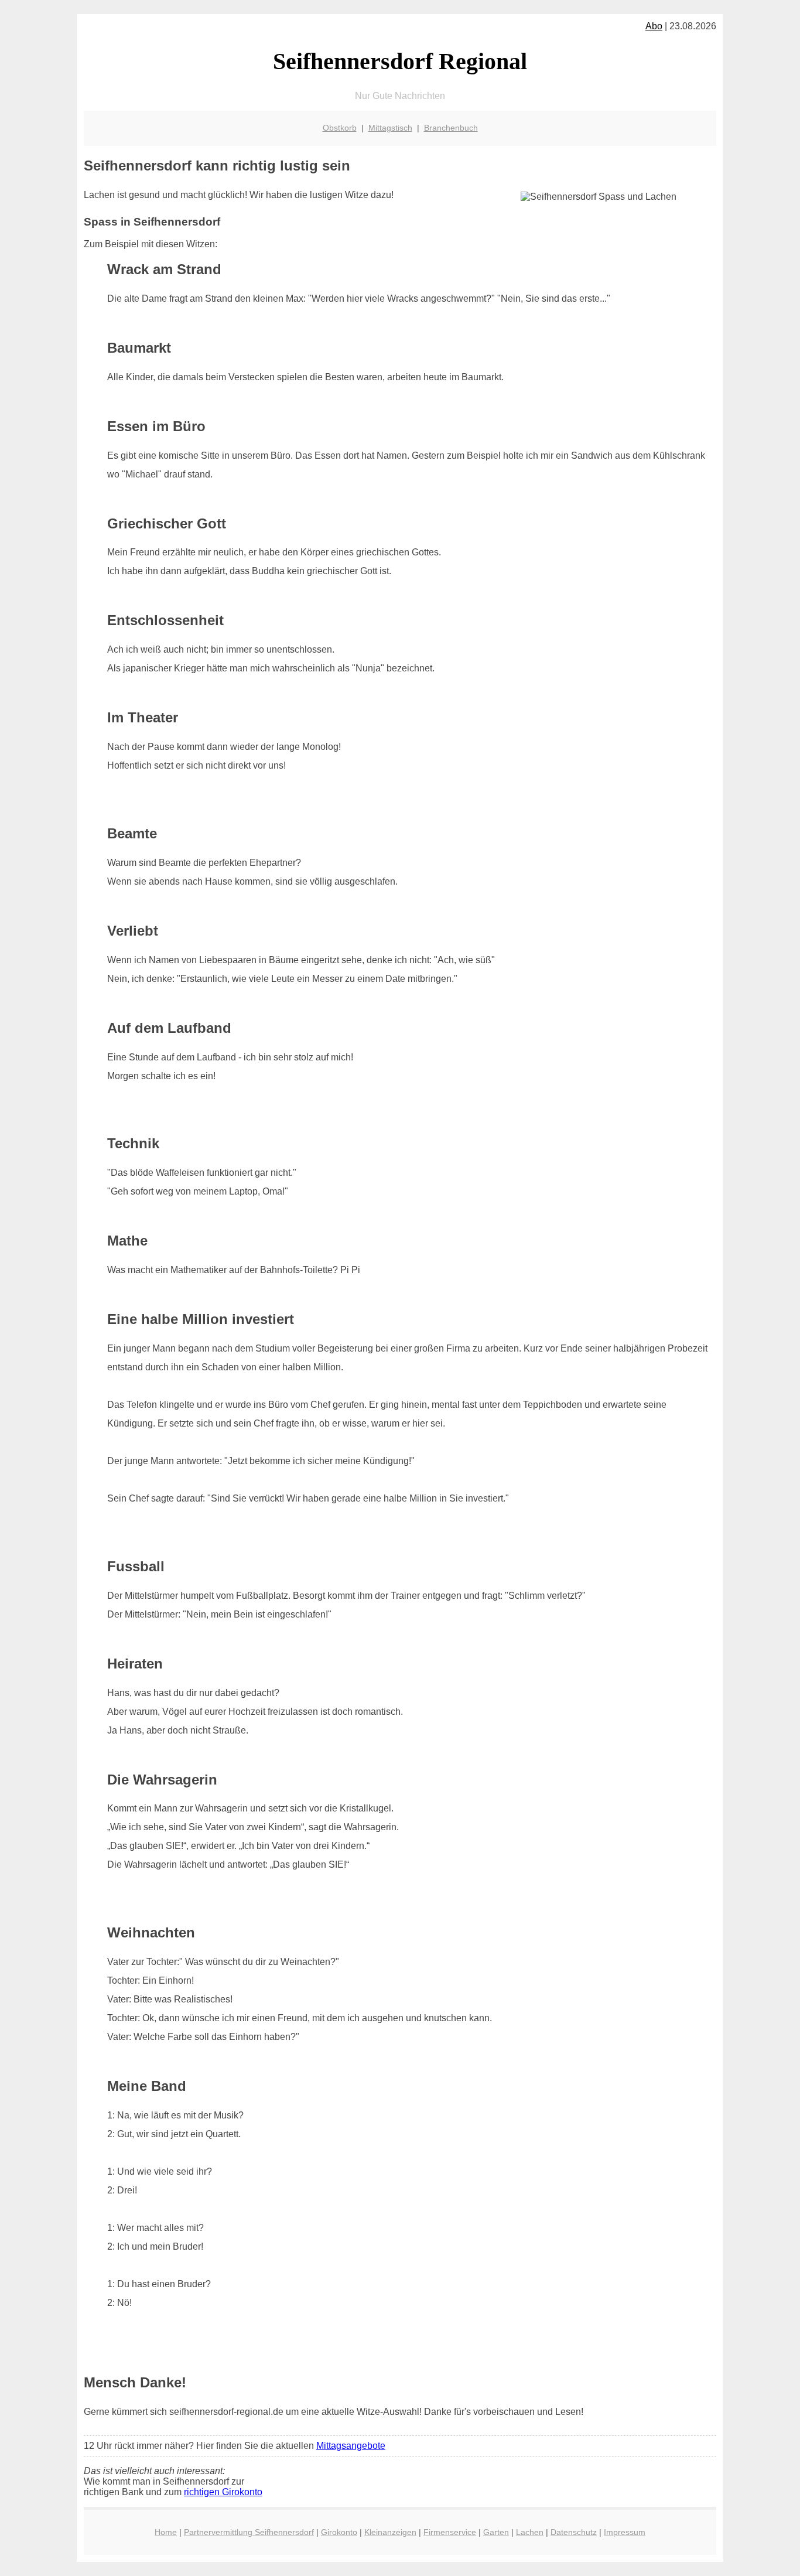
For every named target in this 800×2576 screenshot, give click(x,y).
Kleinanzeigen (390, 2532)
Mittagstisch (390, 128)
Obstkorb (340, 128)
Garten (496, 2532)
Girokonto (339, 2532)
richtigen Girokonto (223, 2492)
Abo (654, 26)
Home (166, 2532)
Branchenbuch (451, 128)
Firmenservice (450, 2532)
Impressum (625, 2532)
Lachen (530, 2532)
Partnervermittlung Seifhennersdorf (249, 2532)
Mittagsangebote (351, 2446)
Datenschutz (574, 2532)
